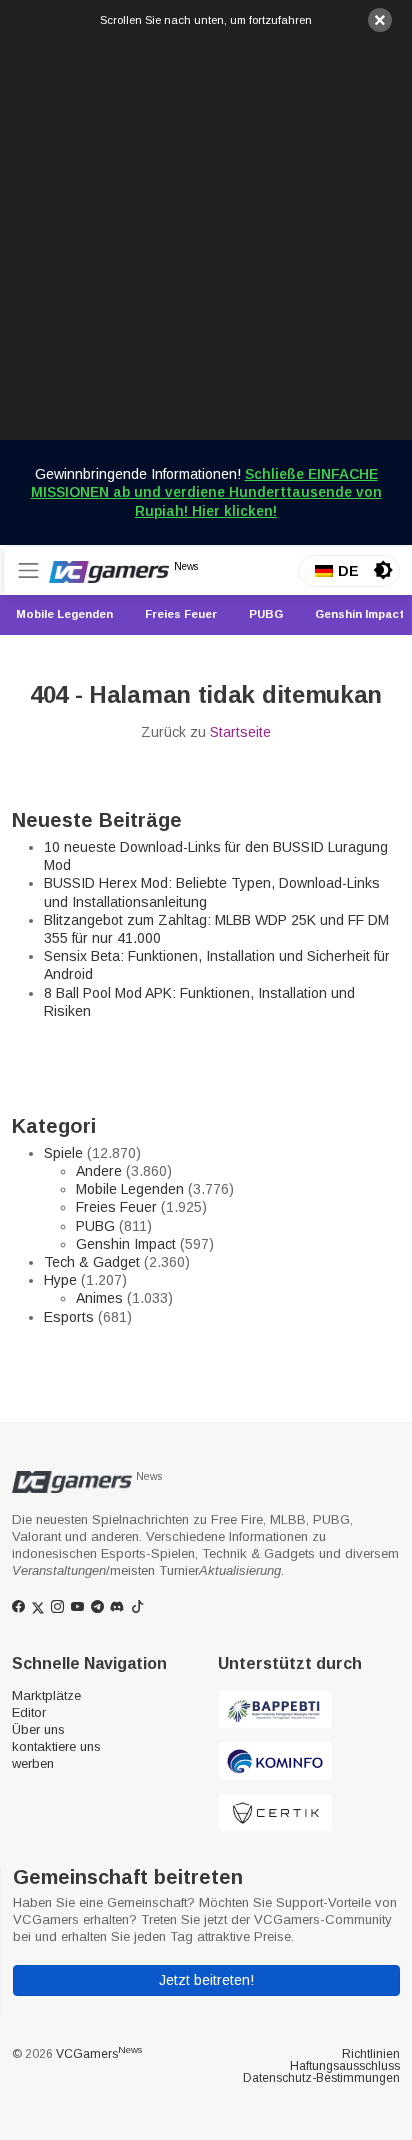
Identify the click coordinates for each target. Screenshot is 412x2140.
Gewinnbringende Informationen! (206, 492)
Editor (29, 1712)
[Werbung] (206, 234)
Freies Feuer (116, 1207)
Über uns (38, 1729)
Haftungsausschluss (345, 2066)
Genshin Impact (126, 1244)
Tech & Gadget (92, 1262)
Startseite (240, 732)
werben (33, 1763)
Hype (60, 1280)
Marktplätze (46, 1695)
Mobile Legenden (130, 1189)
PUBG (95, 1226)
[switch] (383, 570)
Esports (69, 1317)
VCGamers (99, 2054)
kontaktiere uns (56, 1746)
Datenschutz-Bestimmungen (321, 2078)
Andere (99, 1171)
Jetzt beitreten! (206, 1980)
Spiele (63, 1153)
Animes (99, 1298)
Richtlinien (371, 2054)
